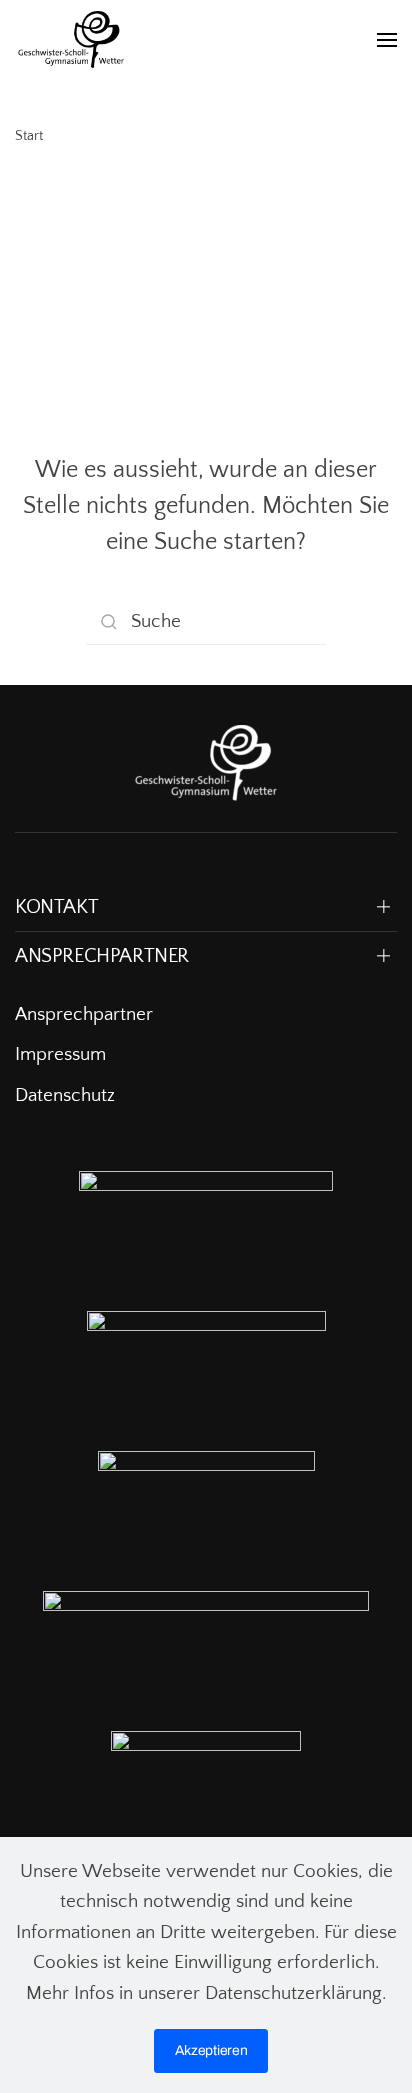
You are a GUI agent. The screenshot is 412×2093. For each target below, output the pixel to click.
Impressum (60, 1054)
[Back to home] (71, 40)
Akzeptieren (211, 2050)
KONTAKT (56, 907)
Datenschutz (65, 1095)
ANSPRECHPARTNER (102, 956)
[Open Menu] (387, 40)
